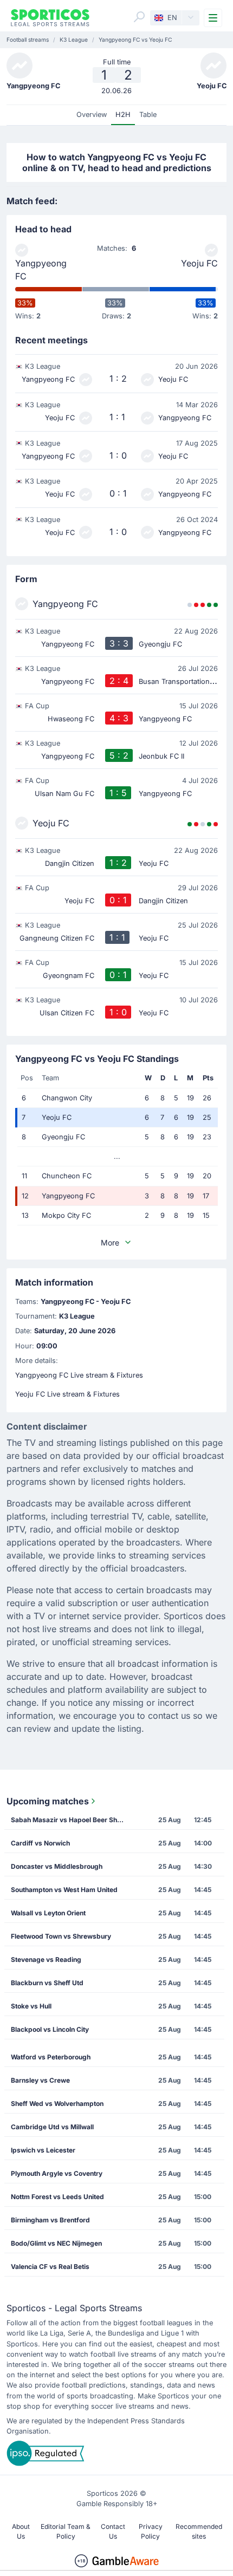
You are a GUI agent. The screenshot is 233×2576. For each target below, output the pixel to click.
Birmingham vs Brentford (50, 2220)
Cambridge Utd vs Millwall (52, 2127)
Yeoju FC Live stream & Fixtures (67, 1394)
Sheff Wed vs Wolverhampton (57, 2104)
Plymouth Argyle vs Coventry (57, 2173)
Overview (92, 115)
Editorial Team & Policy (66, 2531)
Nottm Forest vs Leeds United (57, 2197)
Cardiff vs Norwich (40, 1843)
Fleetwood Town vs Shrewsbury (61, 1936)
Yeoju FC (199, 263)
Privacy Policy (151, 2531)
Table (148, 115)
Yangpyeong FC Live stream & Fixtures (79, 1375)
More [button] (110, 1243)
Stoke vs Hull (31, 2006)
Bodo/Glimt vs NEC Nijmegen (56, 2243)
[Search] (139, 17)
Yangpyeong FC (41, 270)
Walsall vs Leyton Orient (48, 1913)
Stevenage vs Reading (46, 1959)
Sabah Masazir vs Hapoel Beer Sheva (70, 1820)
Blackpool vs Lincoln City (50, 2029)
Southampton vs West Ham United (64, 1890)
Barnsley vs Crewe (40, 2080)
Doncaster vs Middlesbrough (57, 1866)
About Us (21, 2531)
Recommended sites (199, 2531)
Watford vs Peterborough (51, 2057)
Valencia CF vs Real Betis (50, 2267)
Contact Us (113, 2531)
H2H (123, 115)
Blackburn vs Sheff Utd (47, 1983)
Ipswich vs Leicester (43, 2150)
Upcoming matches (48, 1801)
